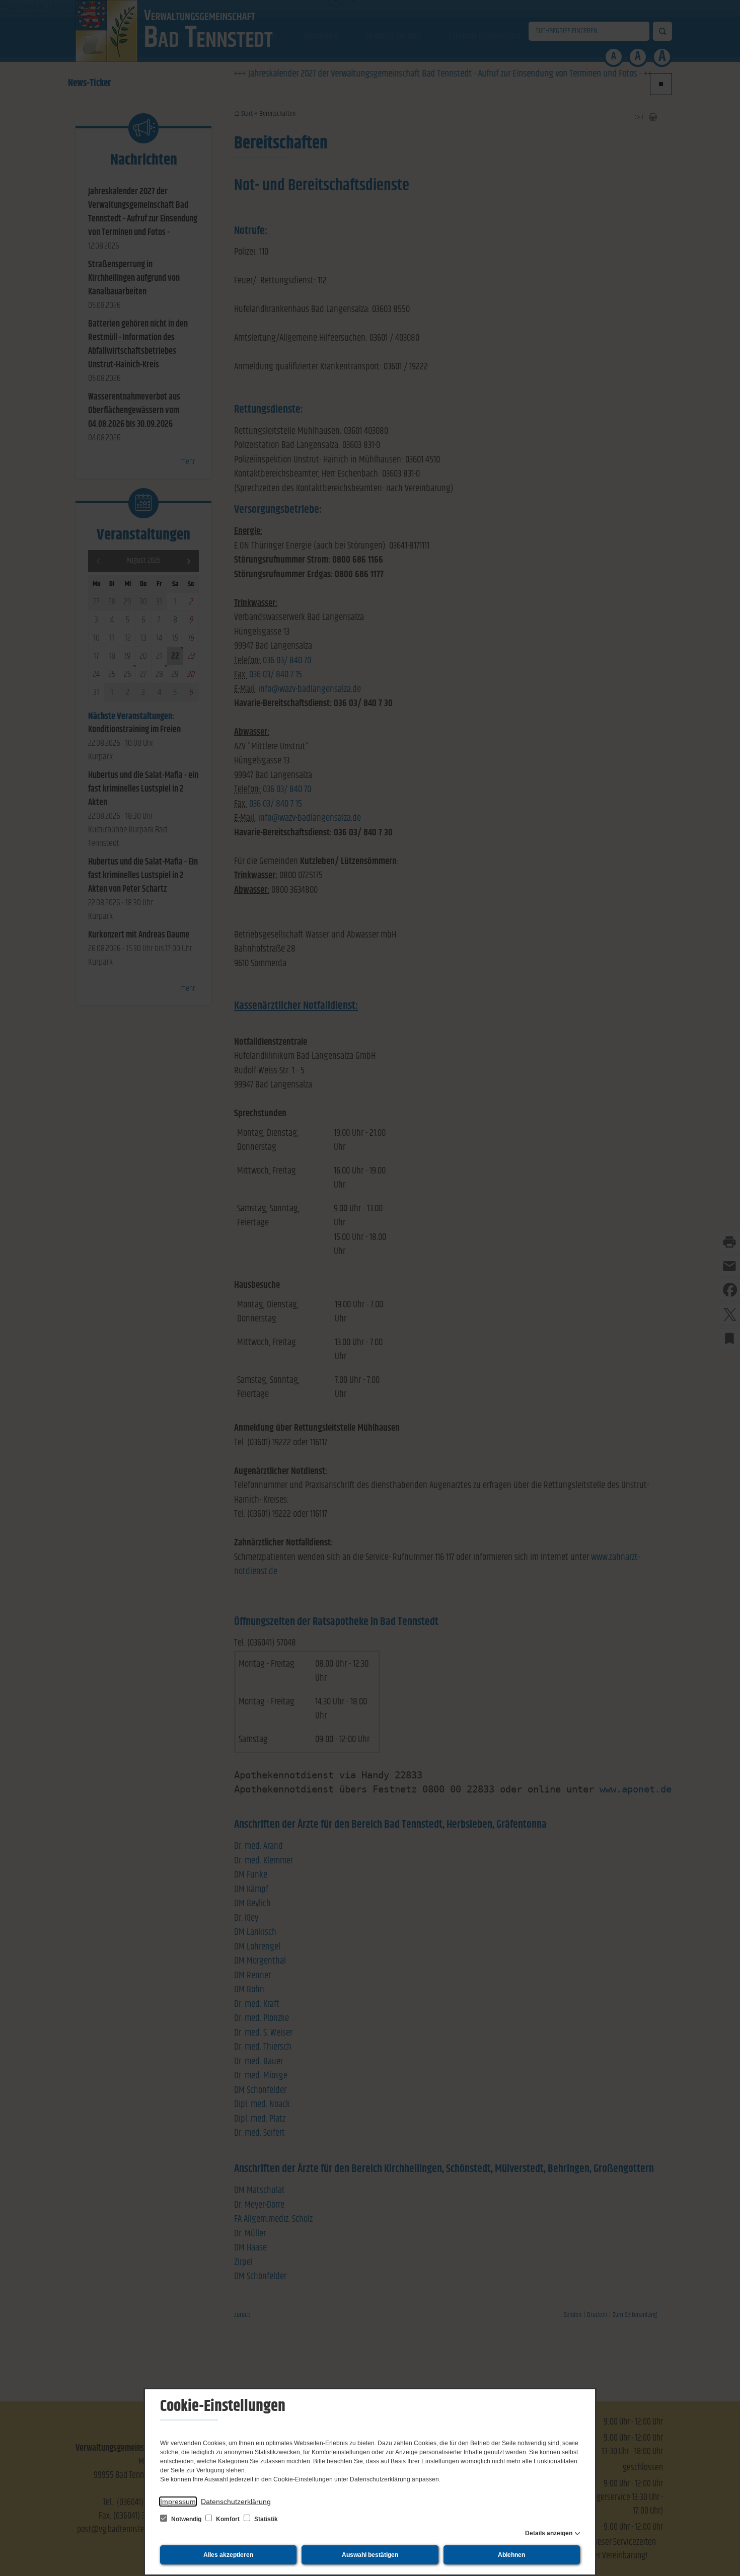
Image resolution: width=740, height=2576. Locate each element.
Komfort (228, 2519)
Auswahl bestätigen (370, 2555)
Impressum (178, 2502)
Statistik (265, 2519)
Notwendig (186, 2519)
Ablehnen (511, 2555)
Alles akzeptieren (228, 2555)
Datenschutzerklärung (236, 2502)
